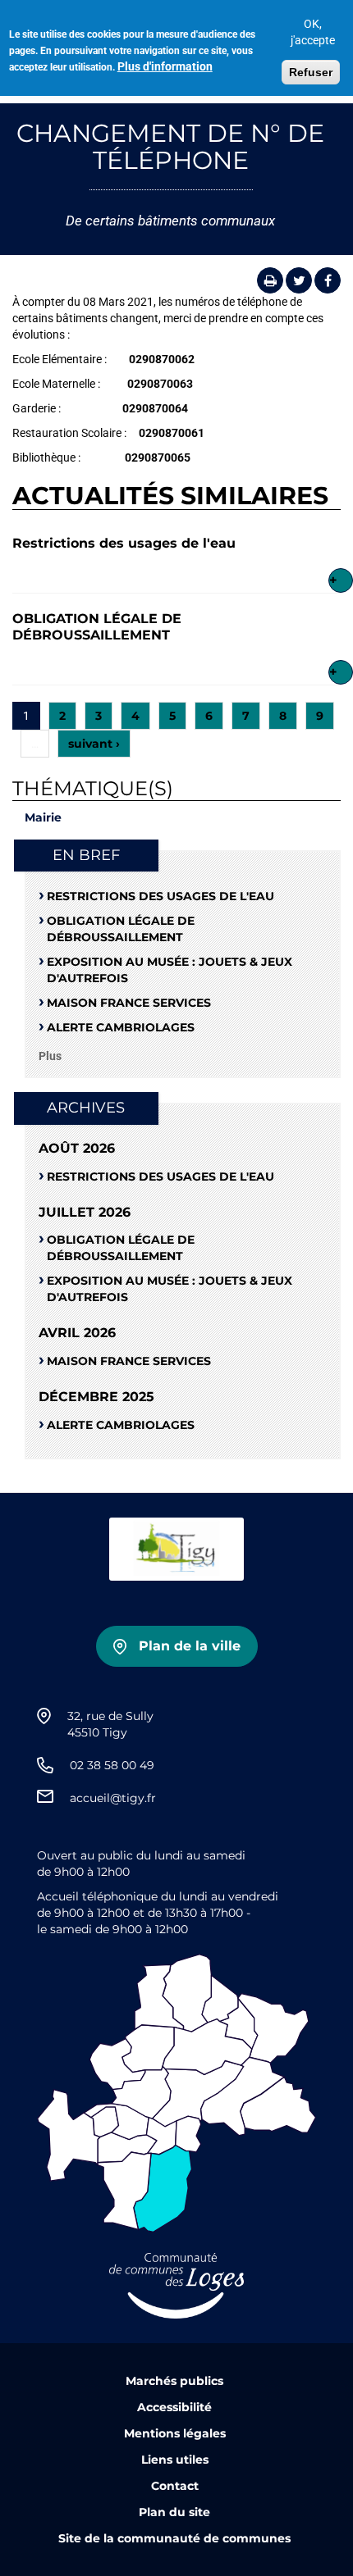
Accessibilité (174, 2407)
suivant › (94, 744)
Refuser (311, 72)
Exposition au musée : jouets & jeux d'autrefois (170, 970)
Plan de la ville (190, 1646)
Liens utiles (175, 2460)
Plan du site (174, 2512)
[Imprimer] (270, 280)
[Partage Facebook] (328, 280)
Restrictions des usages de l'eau (124, 543)
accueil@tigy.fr (113, 1798)
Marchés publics (174, 2381)
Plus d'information (165, 66)
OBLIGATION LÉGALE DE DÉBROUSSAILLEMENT (97, 627)
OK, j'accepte (313, 32)
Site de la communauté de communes (174, 2538)
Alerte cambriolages (121, 1027)
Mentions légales (175, 2433)
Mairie (43, 817)
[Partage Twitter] (299, 280)
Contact (175, 2486)
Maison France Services (129, 1003)
